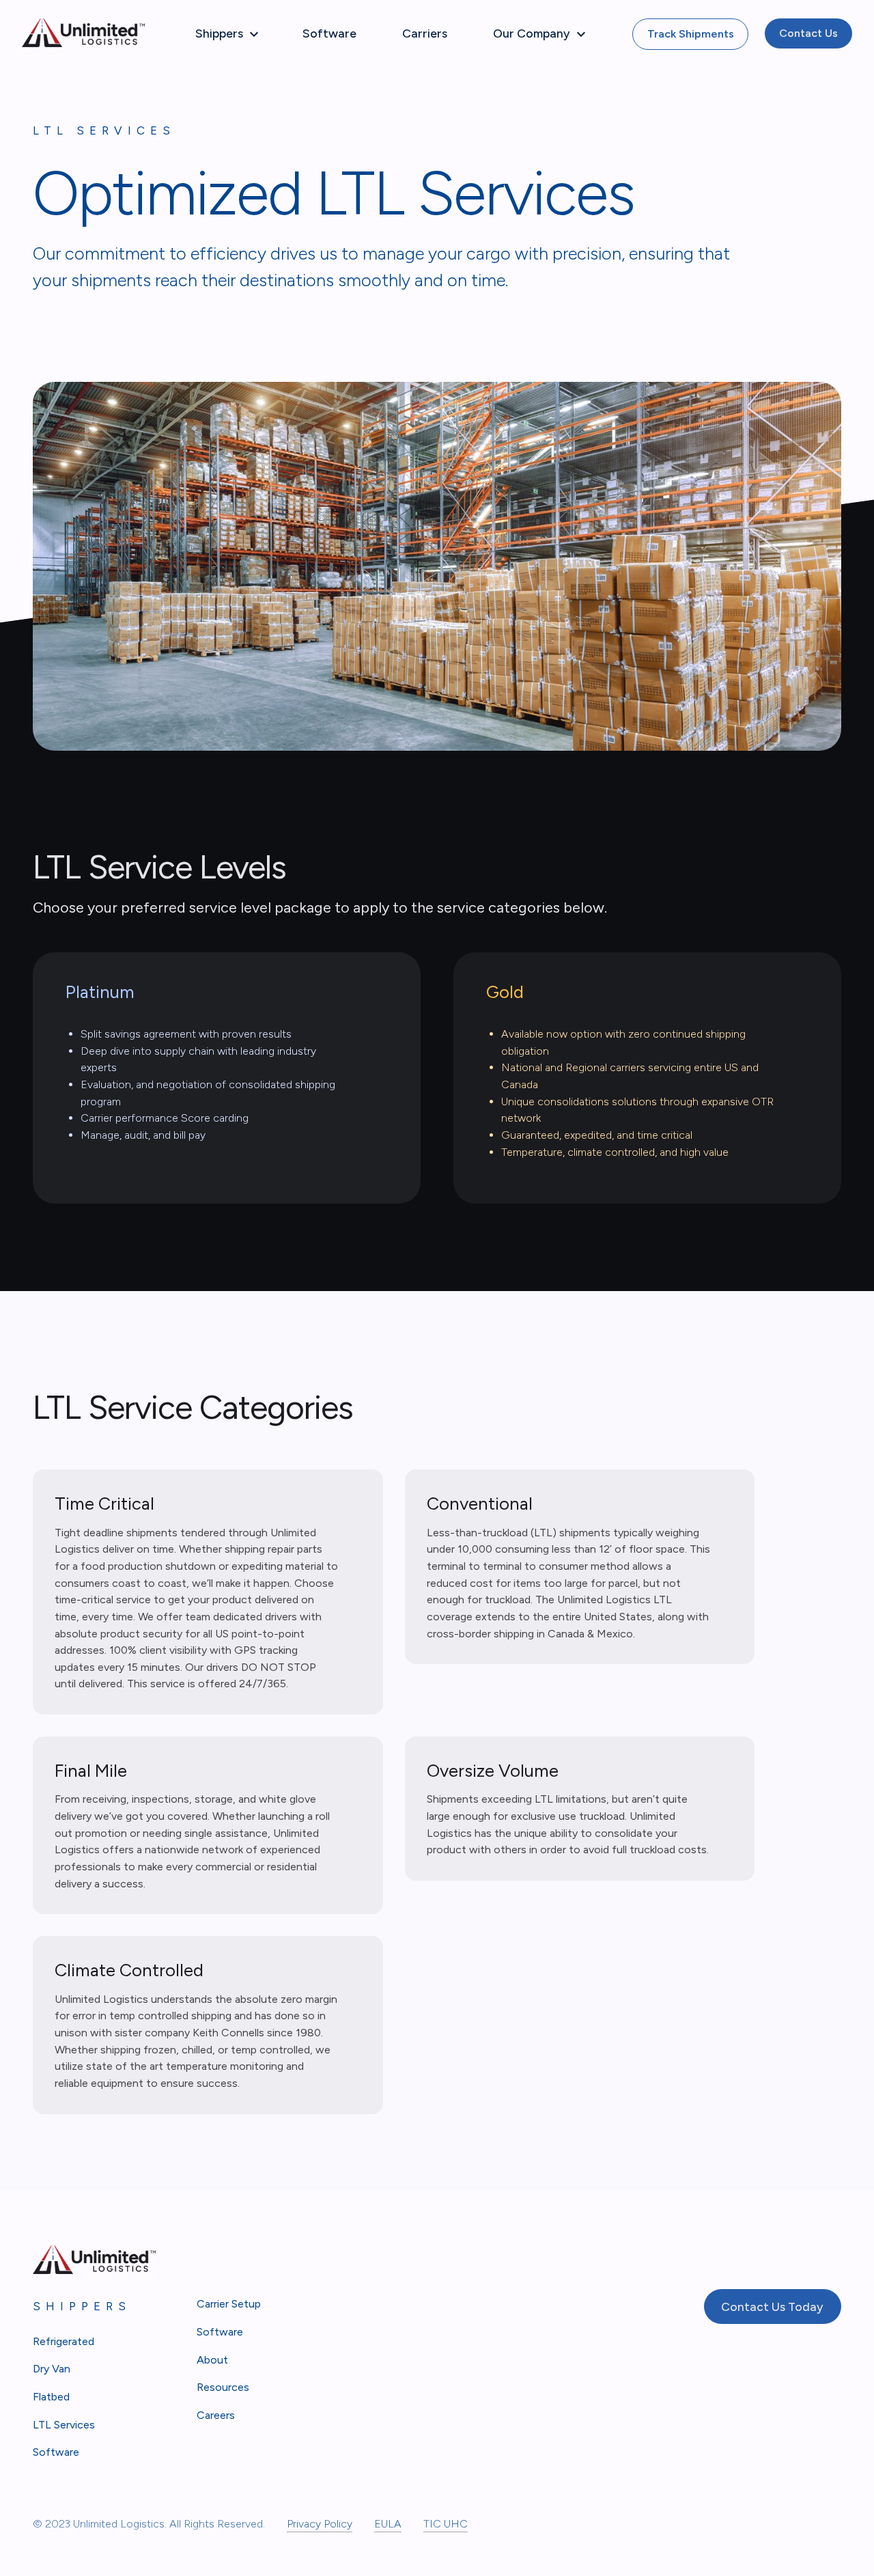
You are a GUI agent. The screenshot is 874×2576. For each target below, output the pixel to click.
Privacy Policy (320, 2524)
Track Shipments (691, 34)
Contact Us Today (772, 2307)
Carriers (425, 33)
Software (329, 33)
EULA (388, 2524)
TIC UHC (446, 2524)
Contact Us (808, 33)
